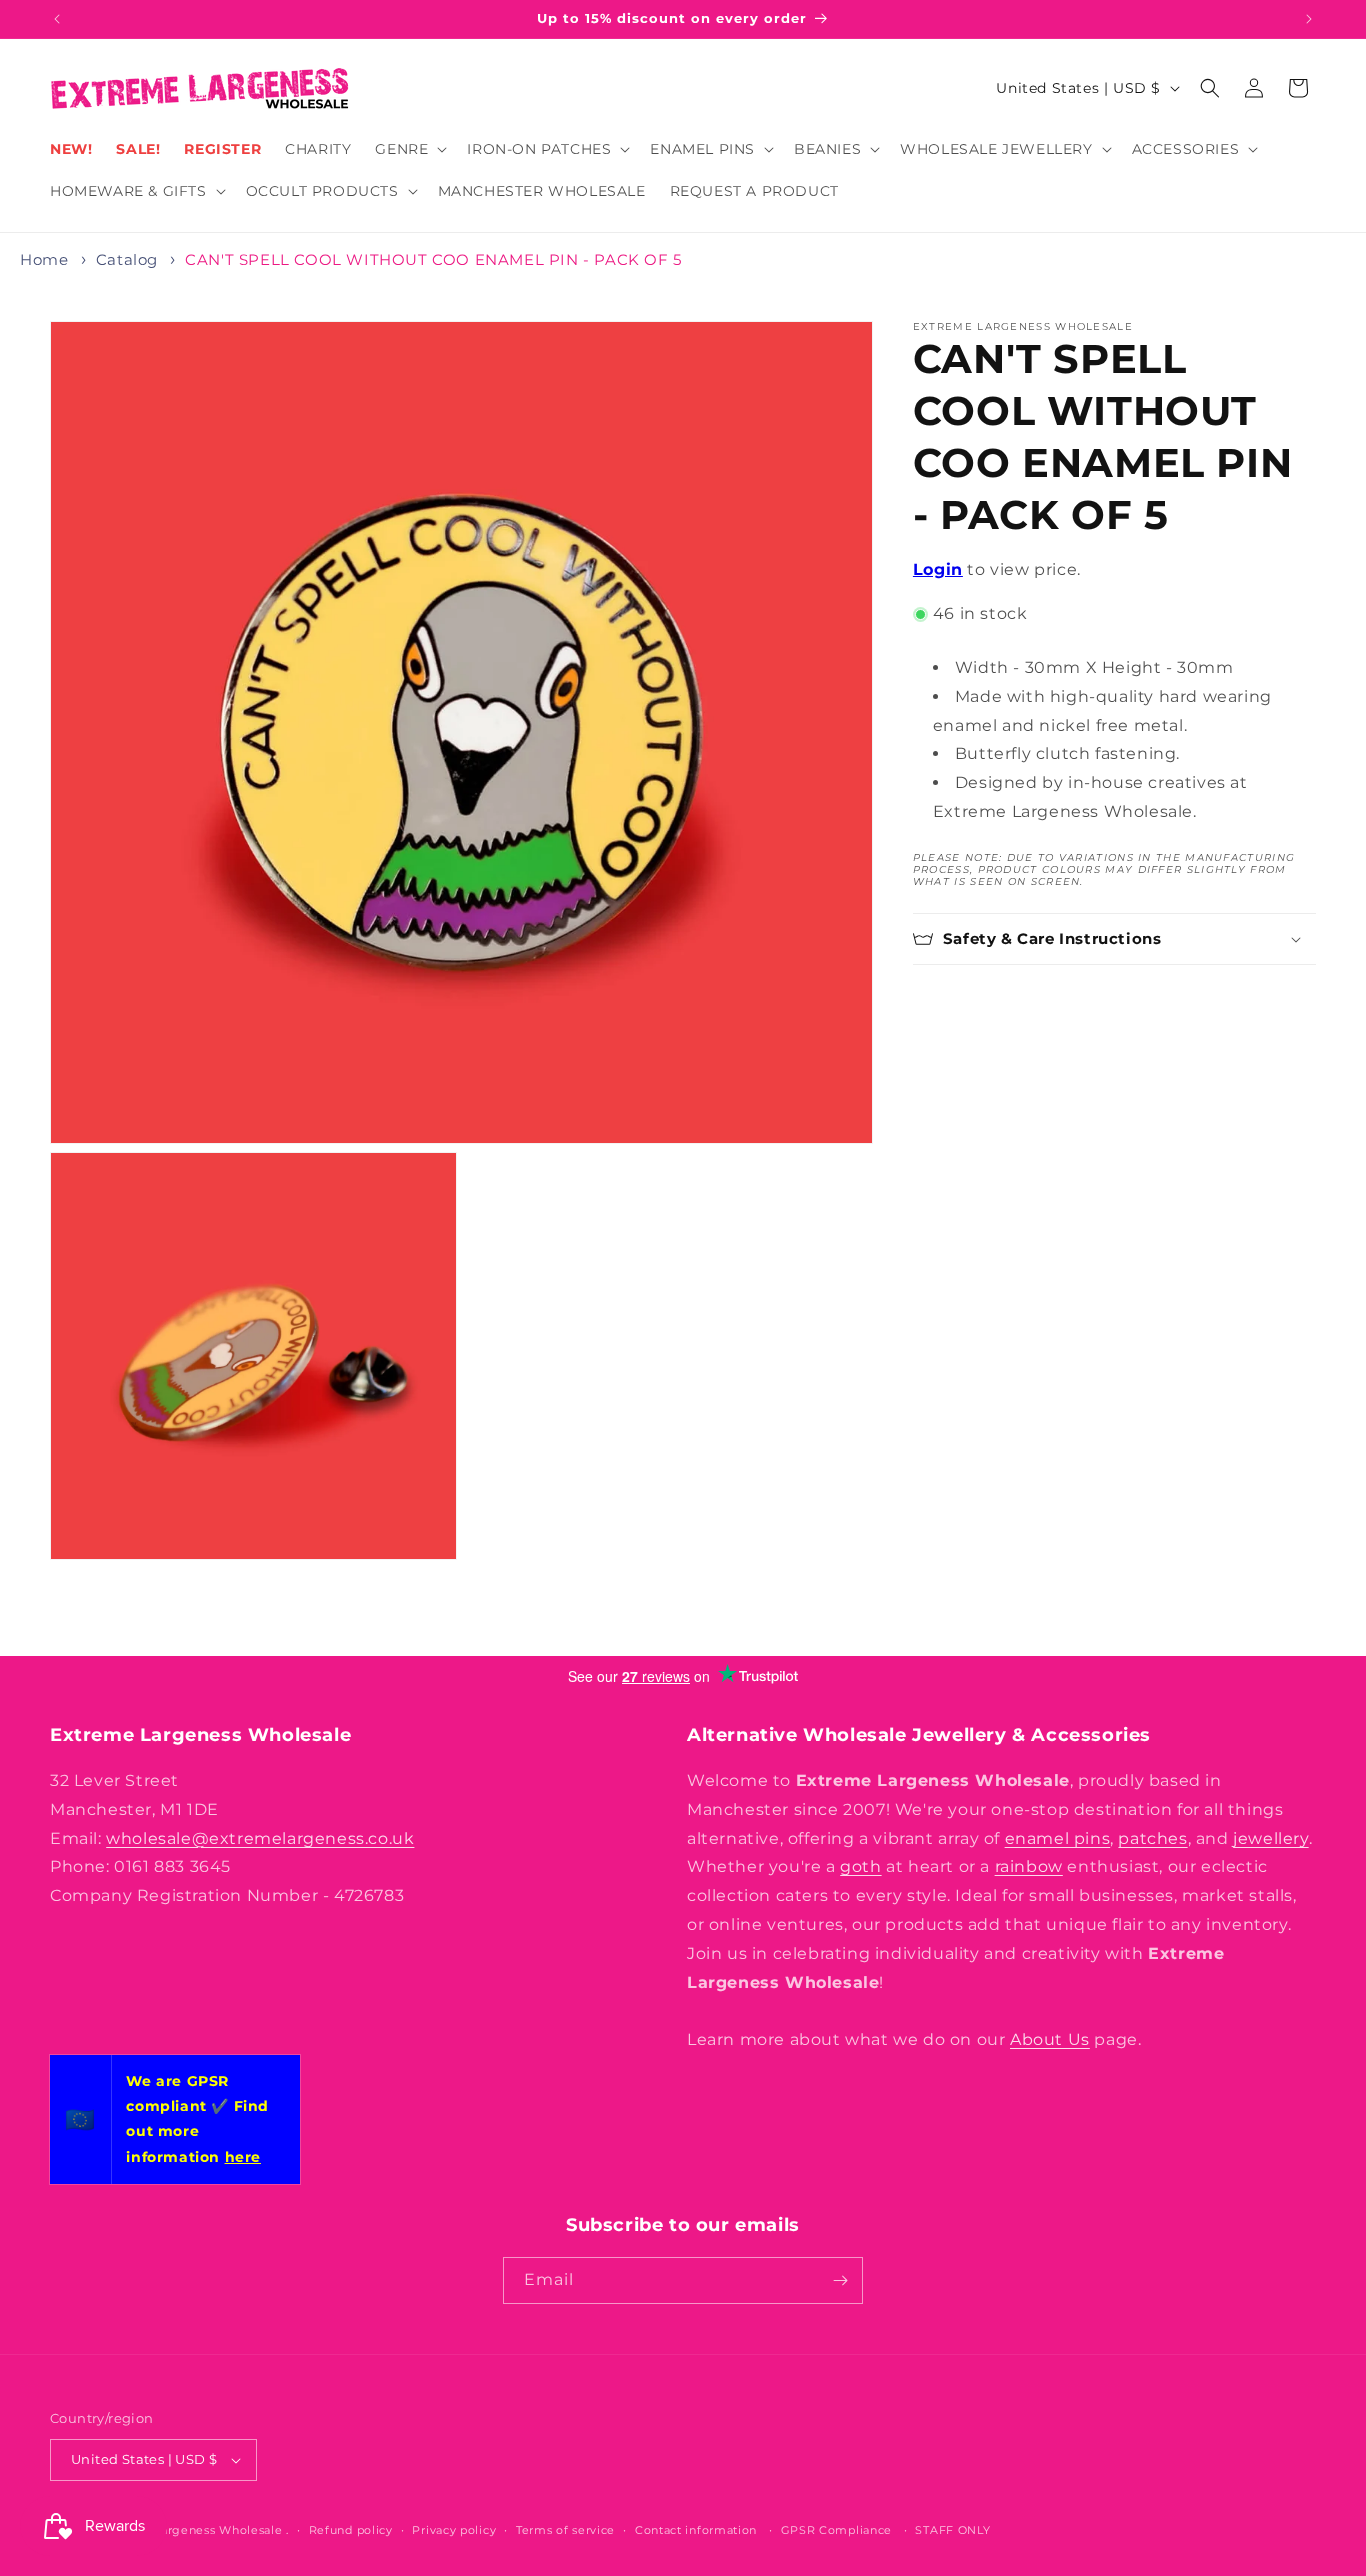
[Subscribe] (840, 2280)
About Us (1050, 2039)
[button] (409, 149)
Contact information (696, 2529)
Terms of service (565, 2529)
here (243, 2157)
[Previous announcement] (57, 19)
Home (44, 259)
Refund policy (351, 2529)
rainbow (1029, 1866)
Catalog (127, 259)
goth (860, 1866)
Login (938, 569)
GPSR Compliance (837, 2529)
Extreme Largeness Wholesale (191, 2530)
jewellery (1270, 1838)
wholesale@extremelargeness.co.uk (260, 1838)
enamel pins (1058, 1838)
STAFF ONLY (952, 2529)
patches (1152, 1838)
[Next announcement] (1309, 19)
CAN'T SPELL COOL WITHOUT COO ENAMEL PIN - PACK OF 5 (433, 259)
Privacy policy (454, 2529)
